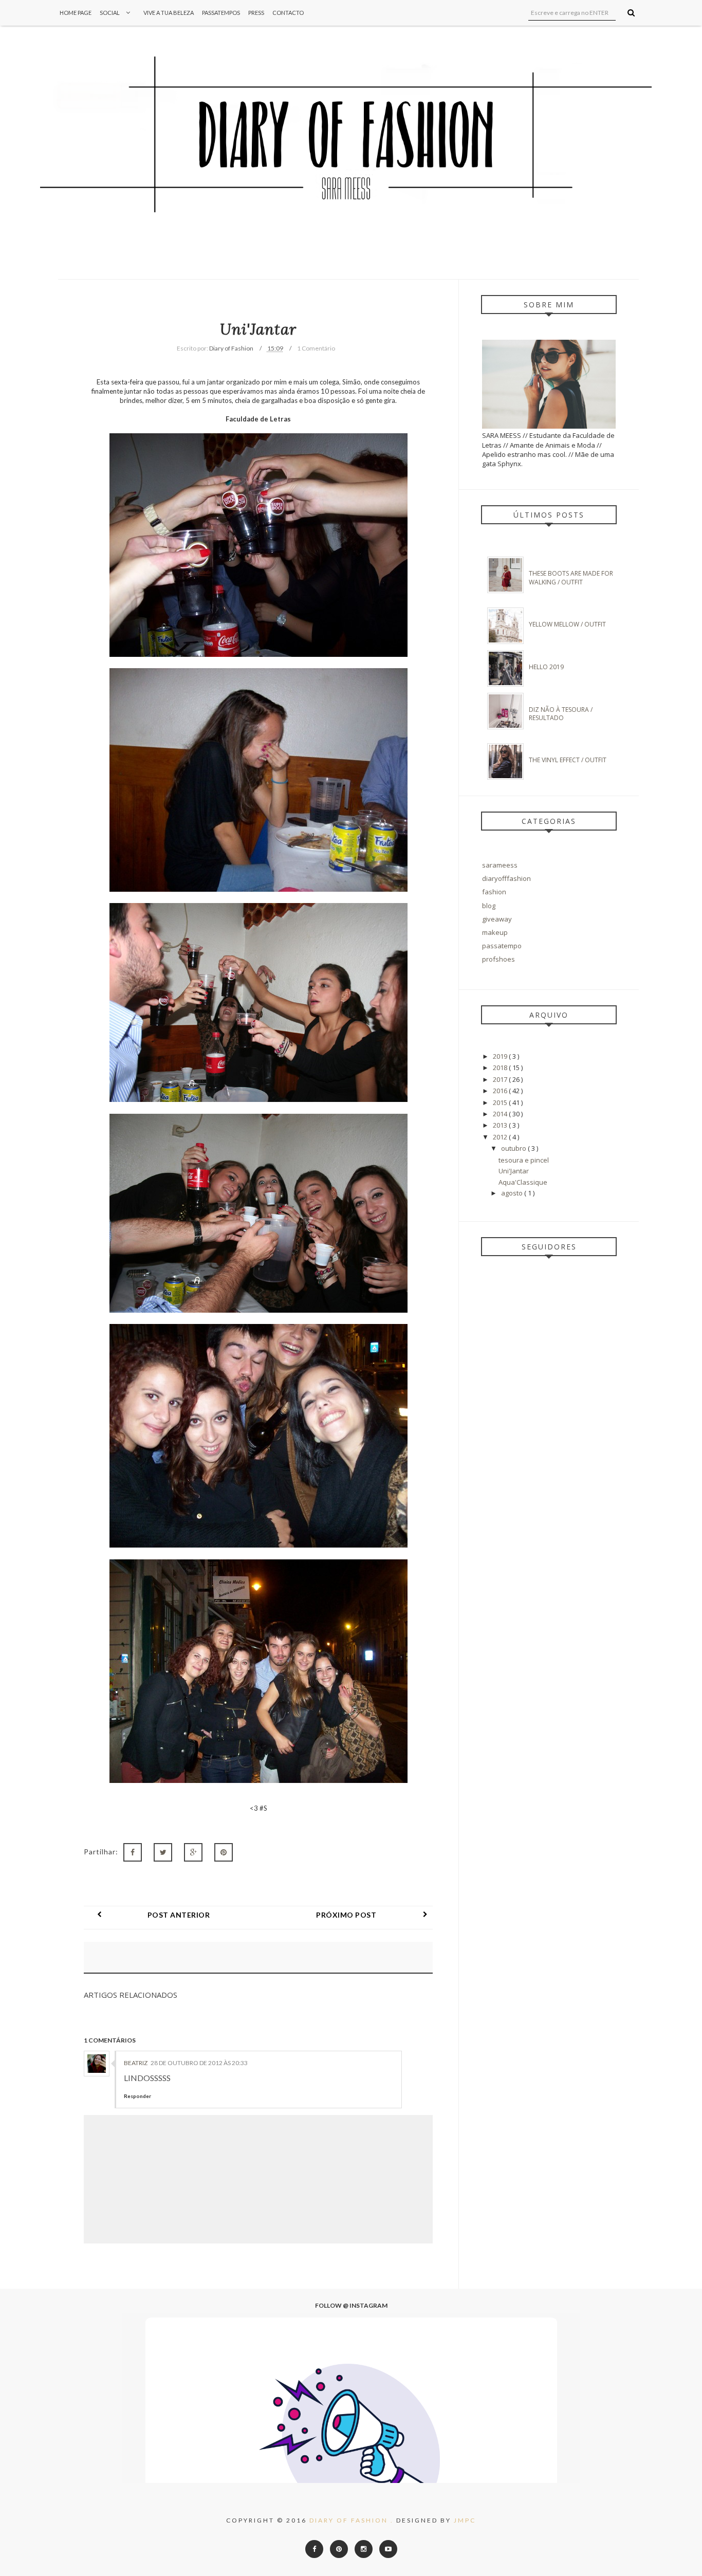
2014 (501, 1114)
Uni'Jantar (514, 1171)
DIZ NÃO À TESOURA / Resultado (561, 714)
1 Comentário (316, 348)
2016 (501, 1091)
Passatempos (221, 13)
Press (256, 13)
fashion (494, 892)
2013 (501, 1125)
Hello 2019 (546, 667)
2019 (501, 1056)
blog (489, 906)
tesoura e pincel (524, 1160)
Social (110, 13)
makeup (495, 932)
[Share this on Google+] (193, 1852)
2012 (501, 1137)
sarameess (500, 865)
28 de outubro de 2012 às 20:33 (199, 2063)
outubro (514, 1148)
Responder (137, 2096)
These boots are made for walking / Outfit (571, 578)
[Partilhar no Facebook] (133, 1852)
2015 (501, 1102)
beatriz (136, 2063)
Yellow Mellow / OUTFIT (567, 624)
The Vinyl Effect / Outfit (568, 760)
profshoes (498, 959)
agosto (513, 1193)
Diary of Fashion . (353, 2520)
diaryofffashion (506, 878)
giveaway (497, 919)
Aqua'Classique (523, 1182)
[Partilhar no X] (163, 1852)
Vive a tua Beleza (169, 13)
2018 (501, 1068)
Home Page (76, 13)
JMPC (465, 2520)
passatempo (502, 946)
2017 (501, 1079)
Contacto (288, 13)
